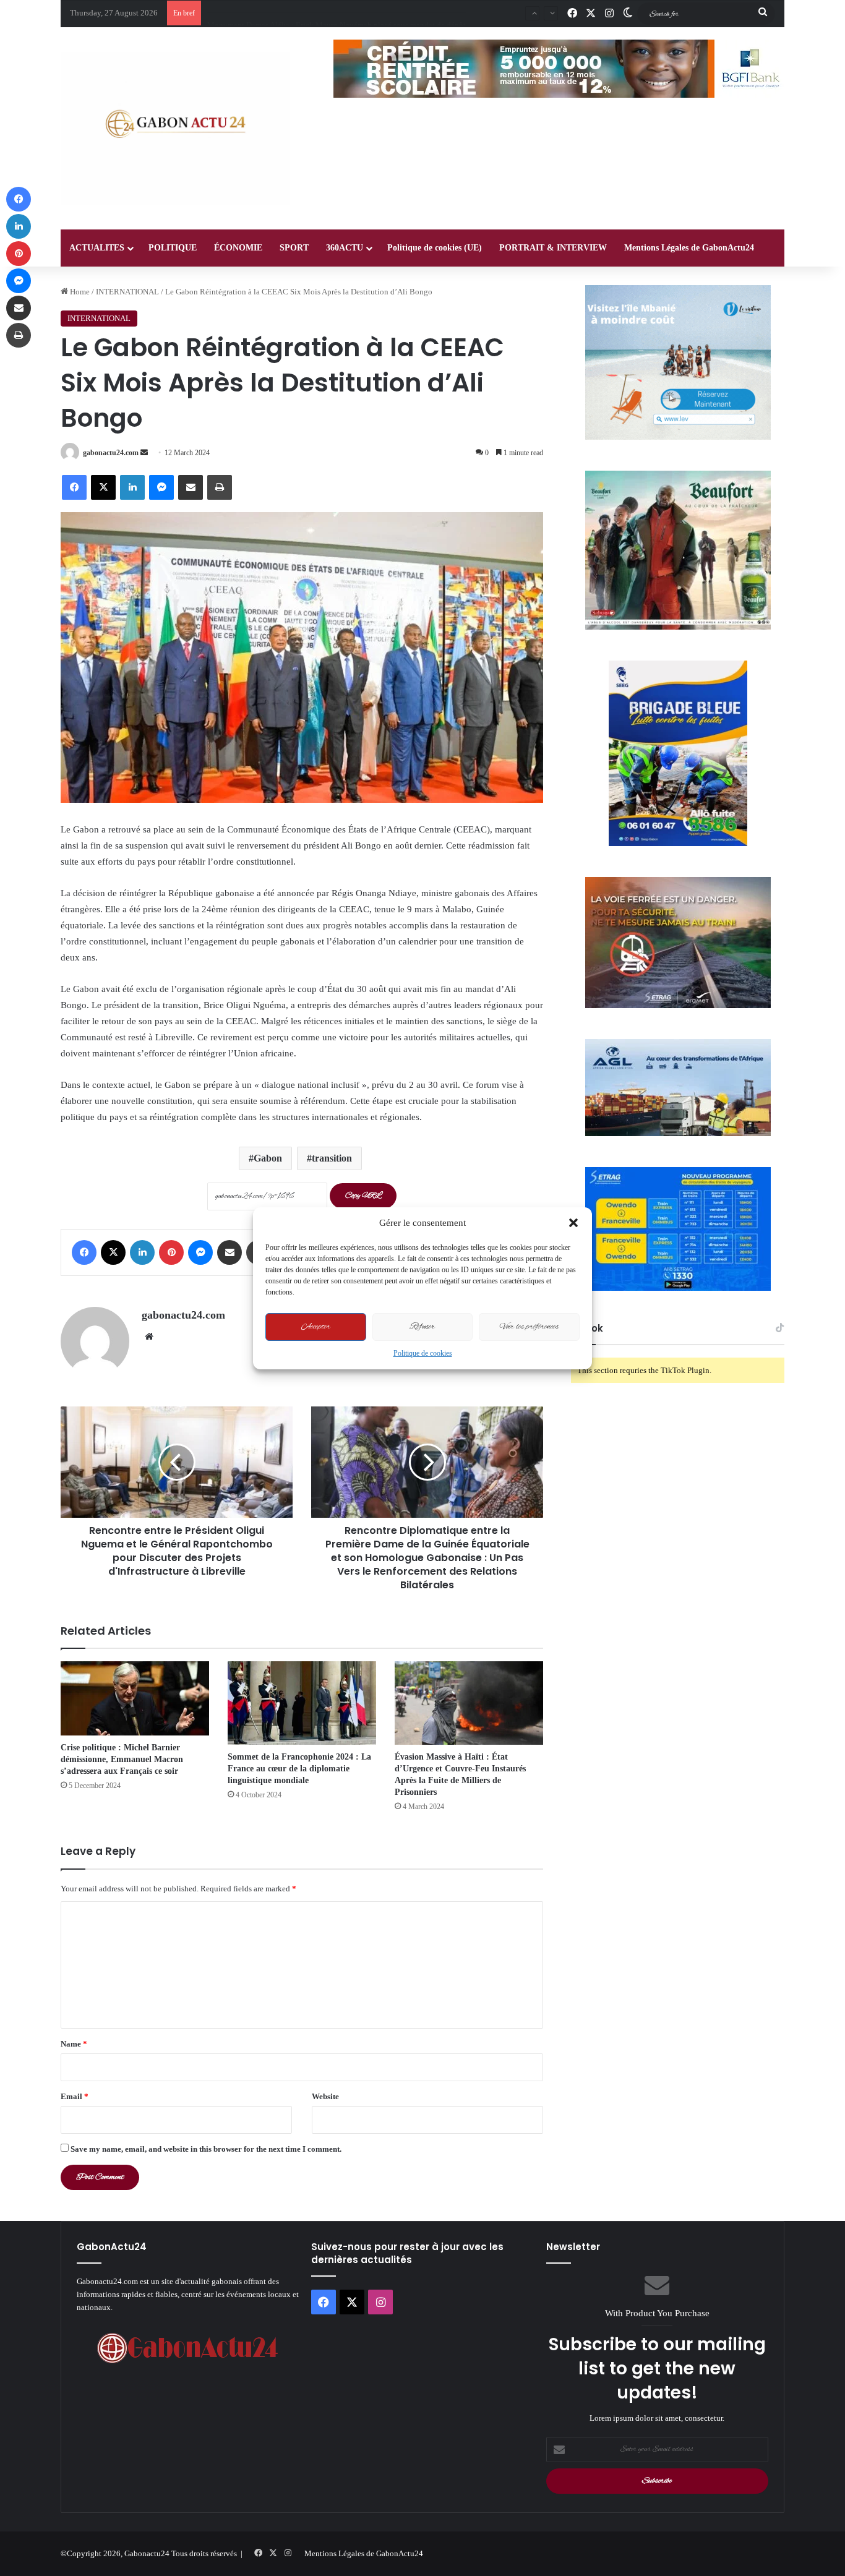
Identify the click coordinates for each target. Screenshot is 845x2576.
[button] (573, 1223)
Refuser (422, 1327)
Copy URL (363, 1196)
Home (79, 292)
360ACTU (345, 248)
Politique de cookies (423, 1353)
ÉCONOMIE (238, 248)
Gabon (268, 1158)
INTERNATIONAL (127, 292)
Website (325, 2096)
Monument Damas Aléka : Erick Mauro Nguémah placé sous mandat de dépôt (337, 13)
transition (332, 1158)
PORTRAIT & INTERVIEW (553, 248)
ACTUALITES (97, 248)
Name (74, 2044)
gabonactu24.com (111, 453)
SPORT (294, 248)
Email (75, 2096)
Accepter (316, 1327)
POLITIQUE (173, 248)
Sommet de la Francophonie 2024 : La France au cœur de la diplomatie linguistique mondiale (299, 1769)
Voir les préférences (529, 1327)
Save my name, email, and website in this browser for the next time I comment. (206, 2149)
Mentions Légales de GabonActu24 (689, 248)
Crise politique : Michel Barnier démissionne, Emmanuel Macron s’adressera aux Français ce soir (122, 1759)
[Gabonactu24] (175, 128)
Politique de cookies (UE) (435, 248)
